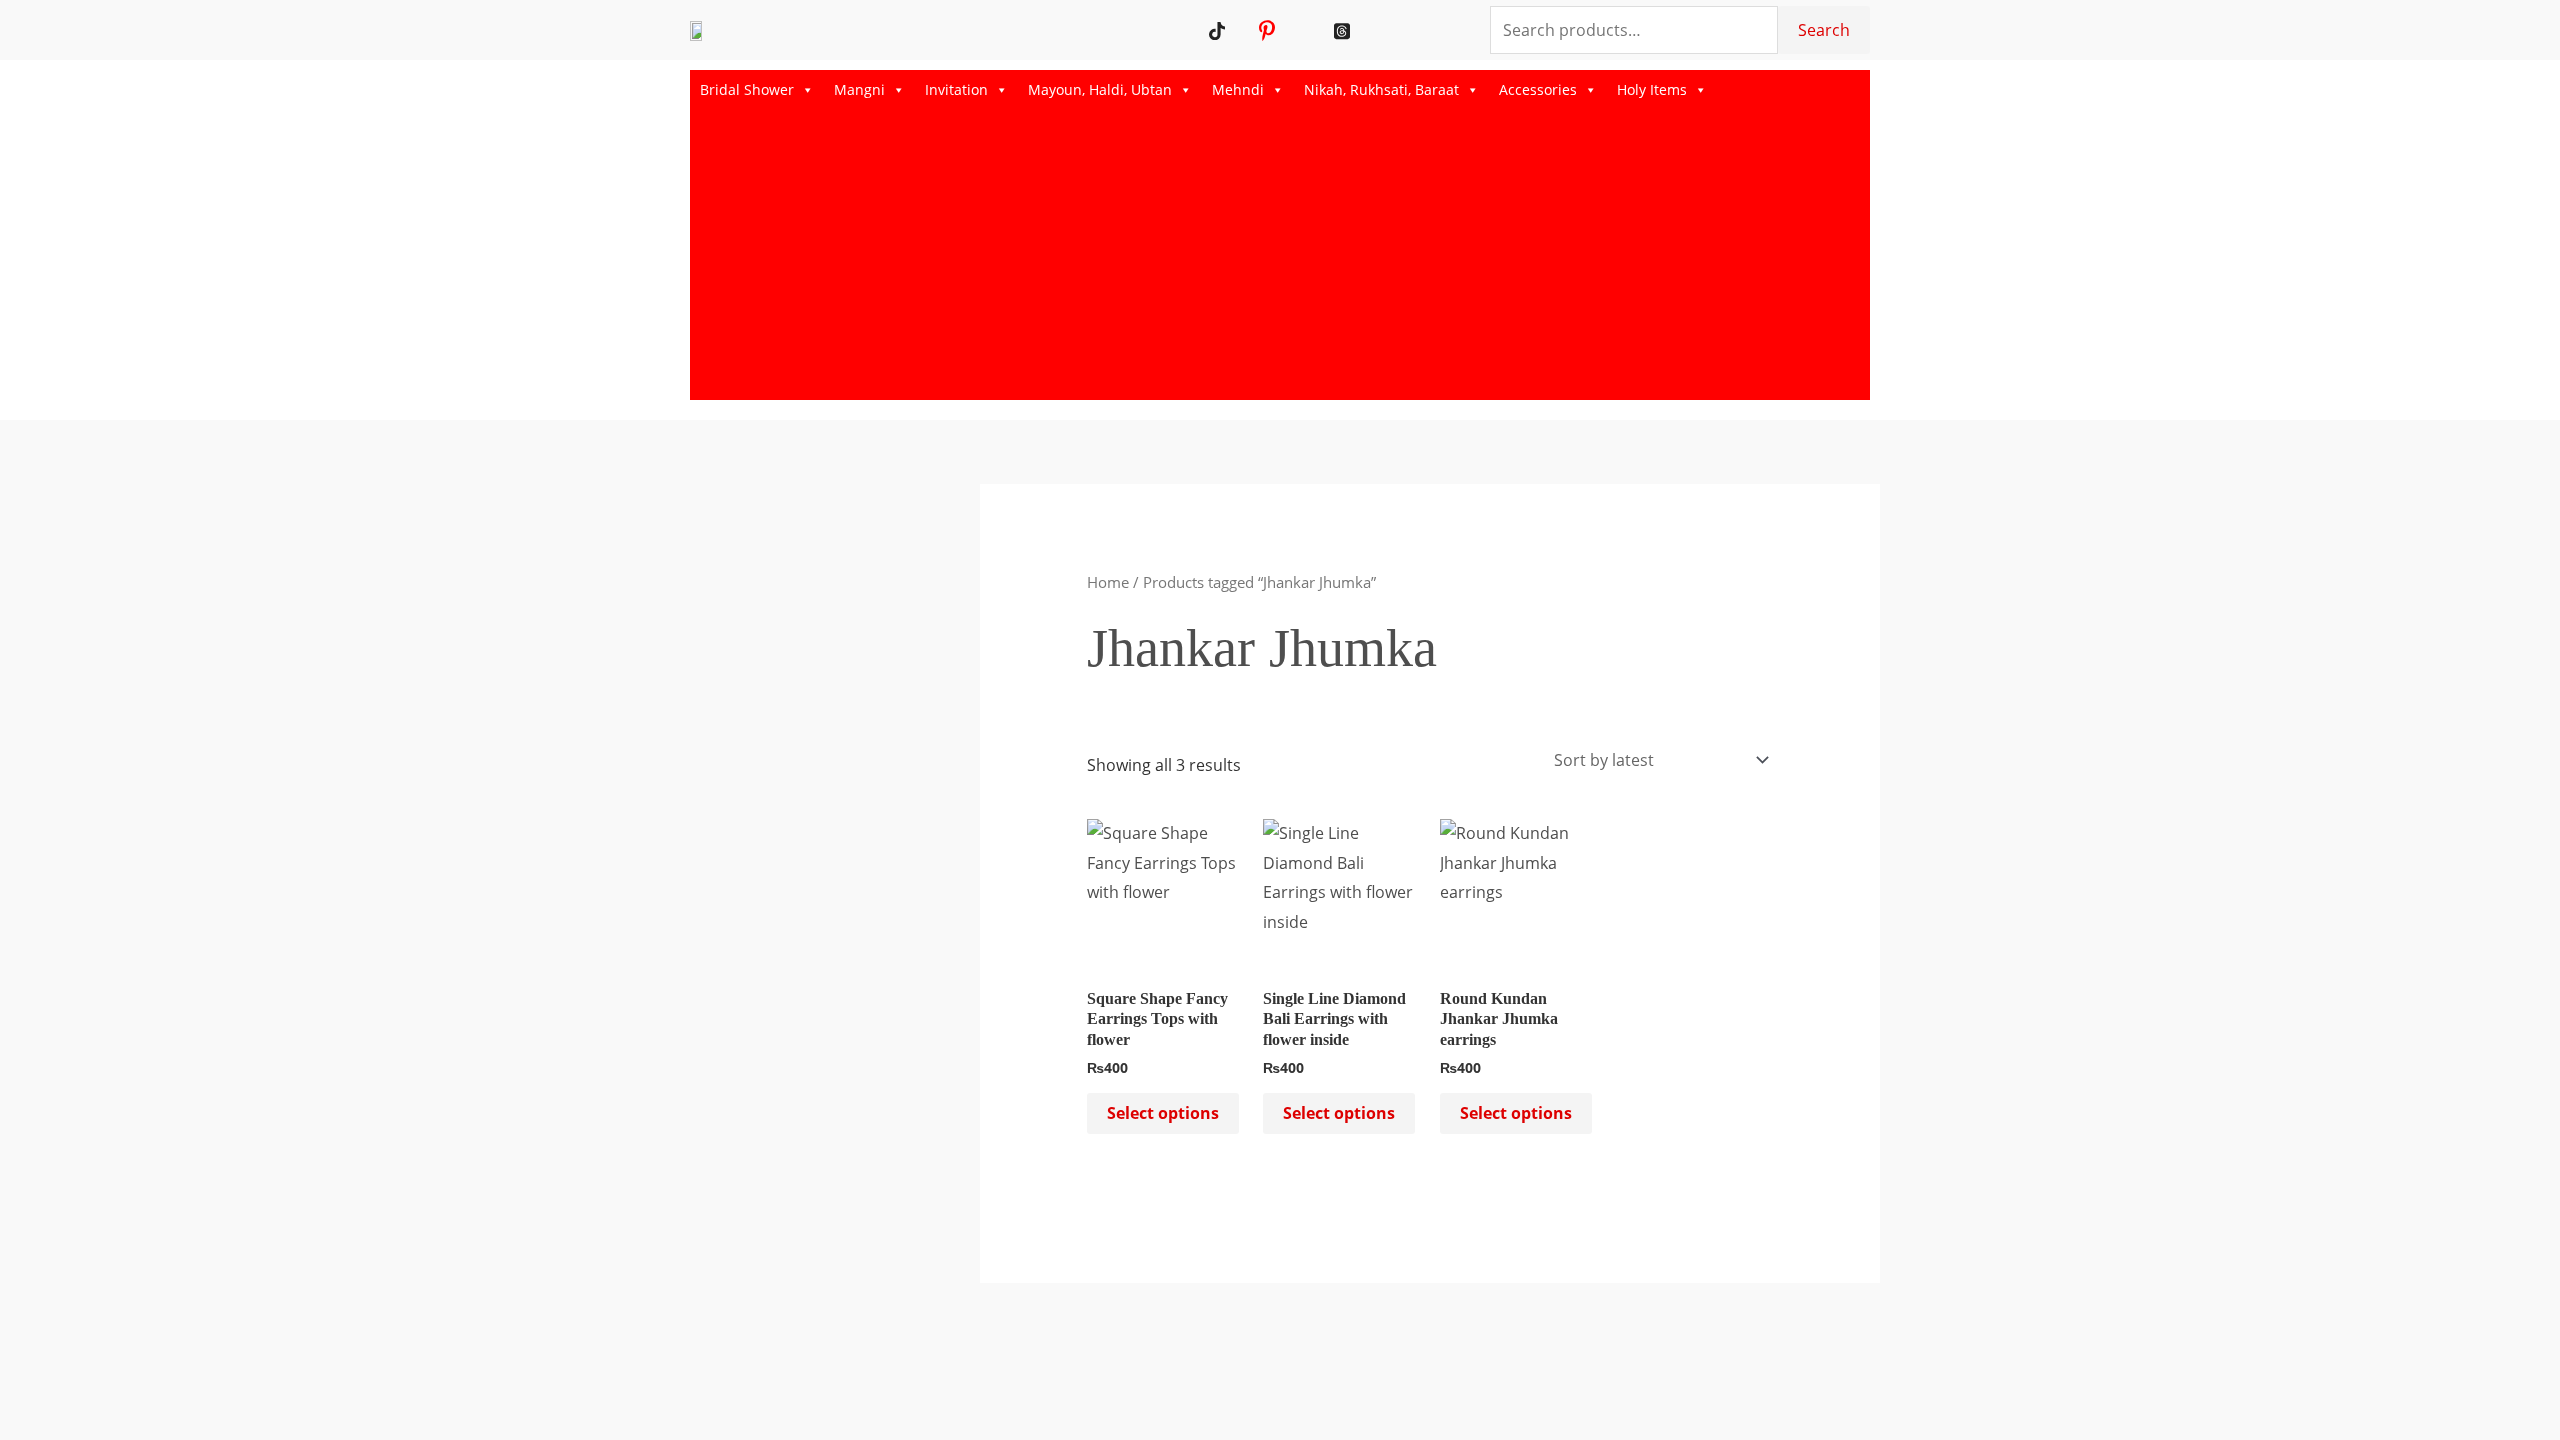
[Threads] (1342, 30)
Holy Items (1652, 89)
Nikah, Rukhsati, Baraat (1381, 89)
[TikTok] (1217, 30)
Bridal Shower (747, 89)
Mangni (859, 89)
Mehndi (1238, 89)
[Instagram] (1292, 30)
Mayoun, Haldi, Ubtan (1100, 89)
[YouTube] (1242, 30)
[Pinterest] (1267, 30)
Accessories (1538, 89)
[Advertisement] (1280, 260)
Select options (1163, 1113)
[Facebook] (1317, 30)
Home (1108, 582)
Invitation (956, 89)
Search (1824, 30)
